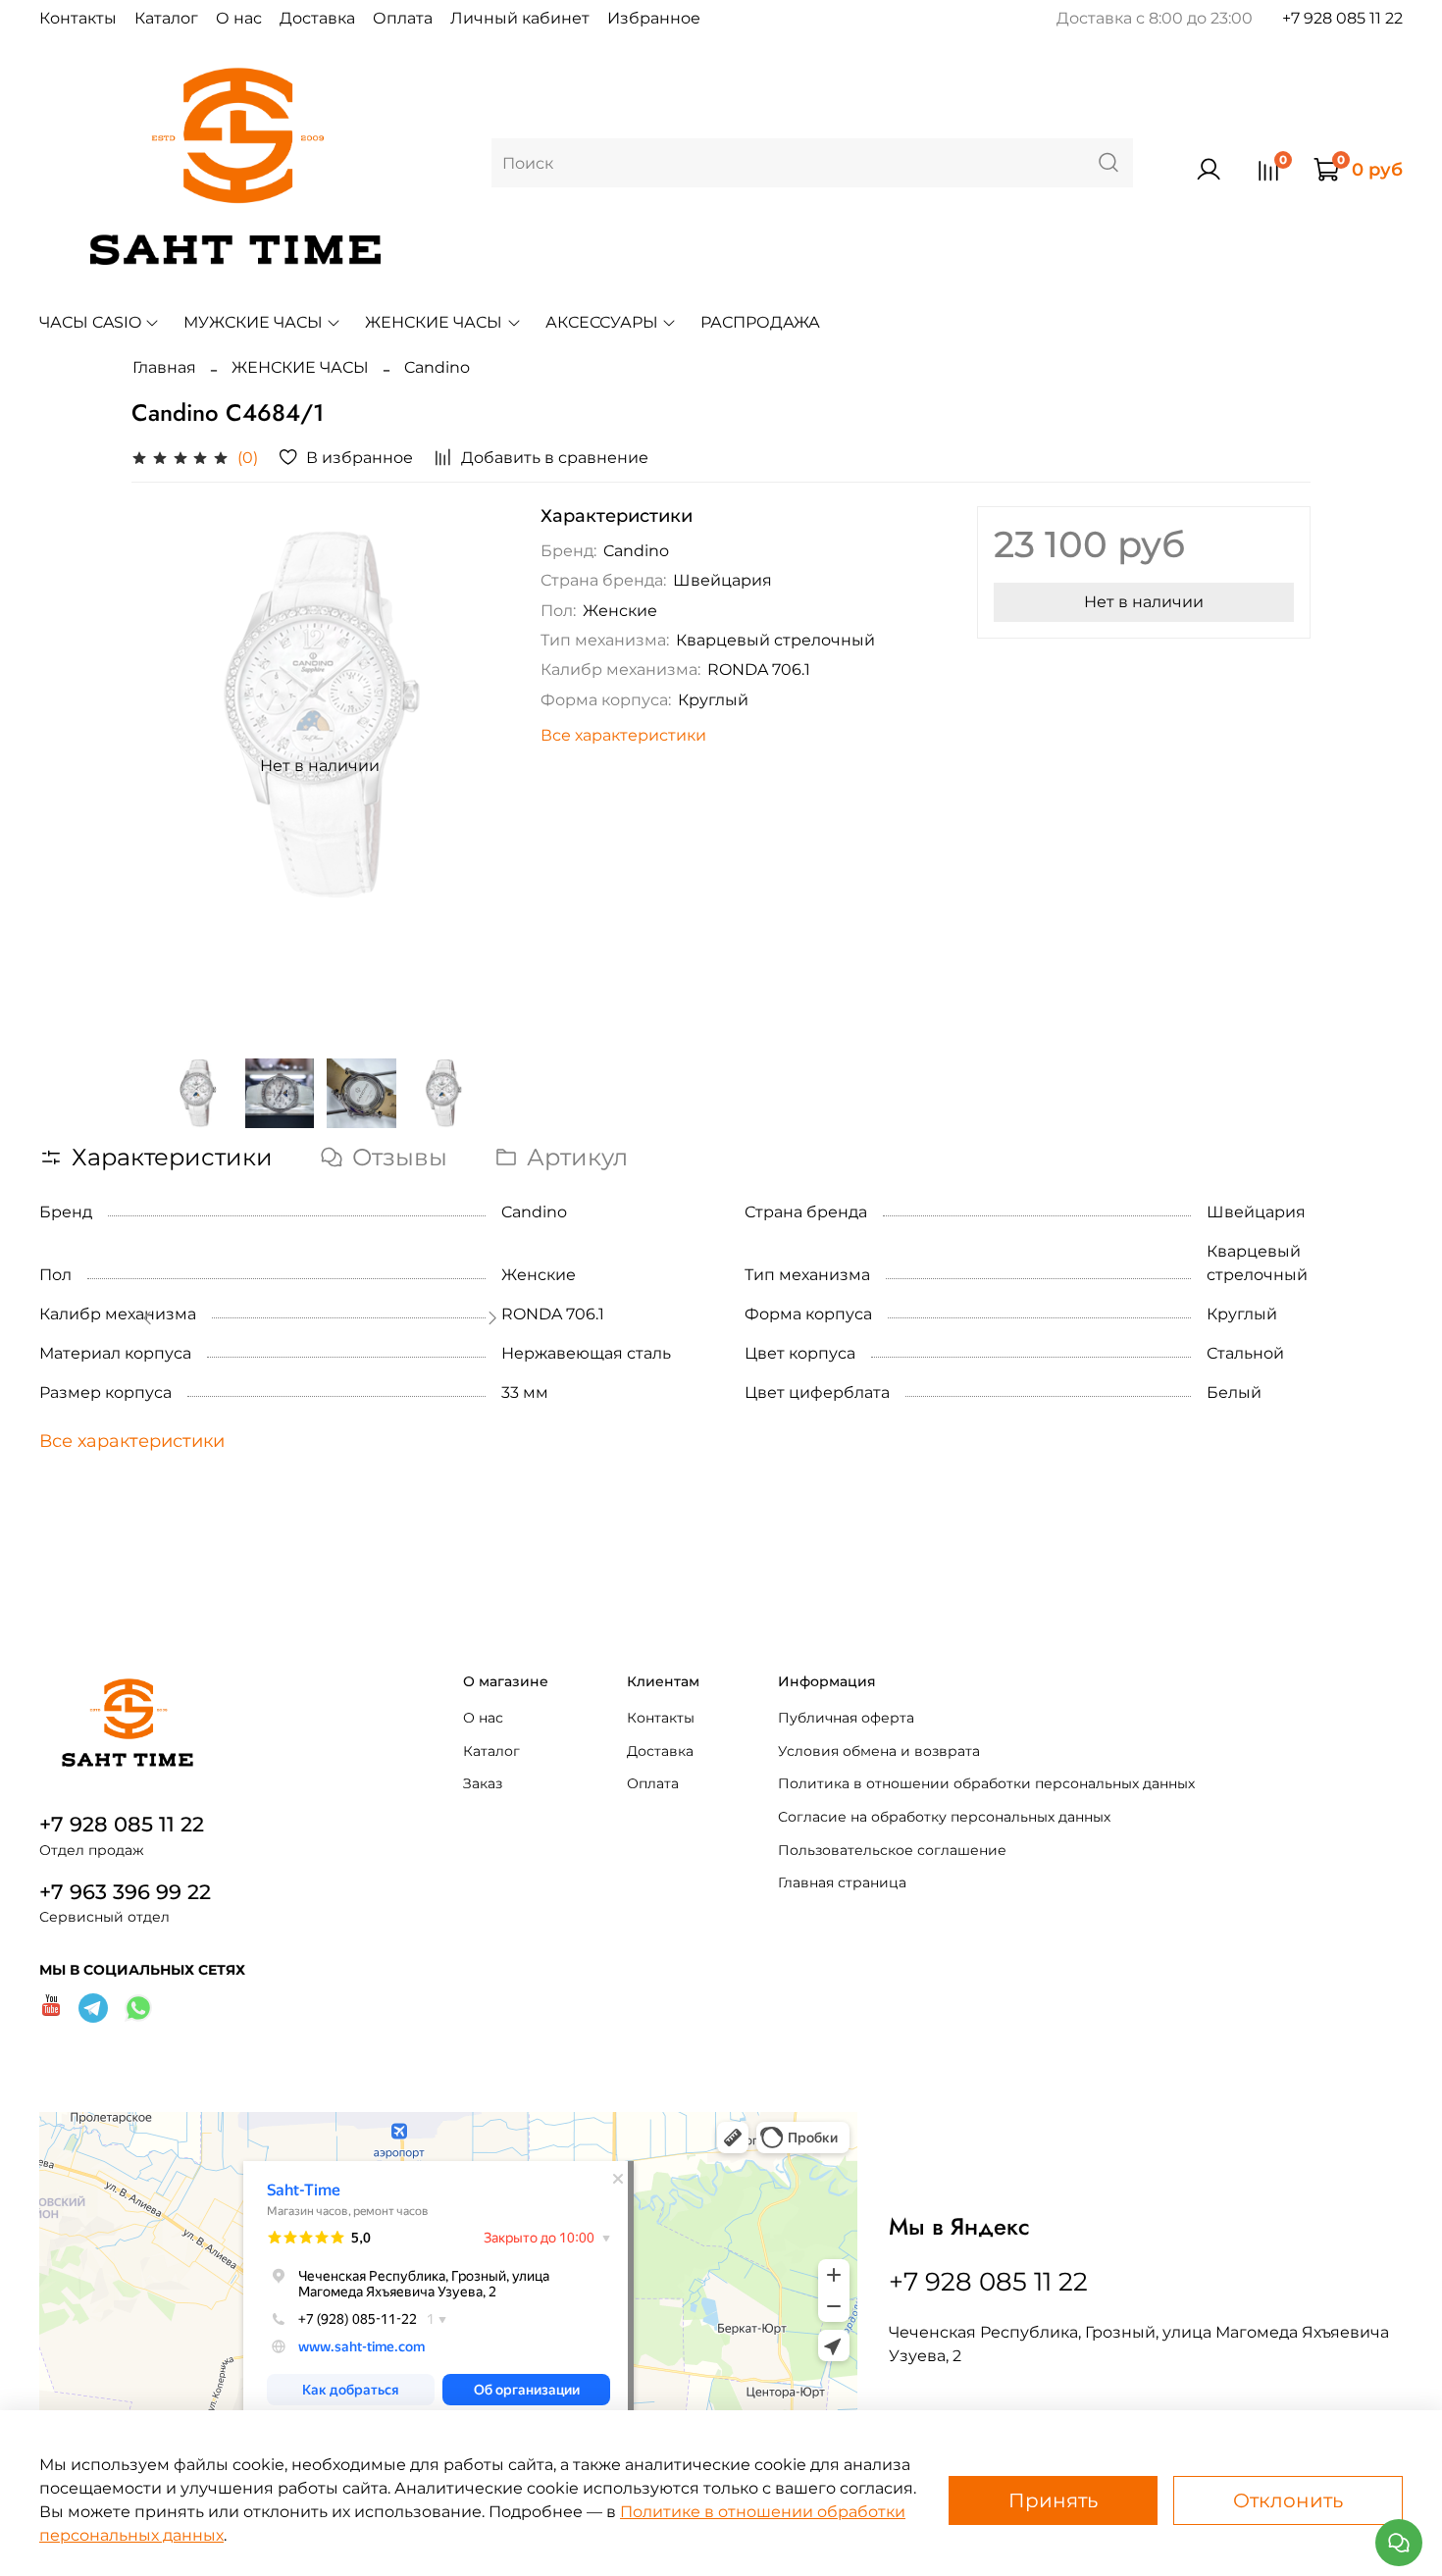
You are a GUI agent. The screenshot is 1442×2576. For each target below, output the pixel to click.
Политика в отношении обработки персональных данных (986, 1783)
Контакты (78, 18)
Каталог (166, 18)
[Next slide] (478, 766)
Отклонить (1288, 2500)
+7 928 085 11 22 (1342, 18)
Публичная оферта (846, 1718)
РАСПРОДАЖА (760, 322)
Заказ (483, 1783)
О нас (239, 18)
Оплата (403, 18)
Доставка (317, 18)
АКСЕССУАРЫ (602, 322)
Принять (1053, 2500)
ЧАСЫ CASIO (90, 322)
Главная (164, 367)
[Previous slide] (163, 766)
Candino (437, 367)
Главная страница (842, 1882)
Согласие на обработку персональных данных (944, 1817)
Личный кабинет (520, 18)
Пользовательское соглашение (892, 1850)
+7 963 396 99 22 (125, 1892)
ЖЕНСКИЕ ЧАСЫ (434, 322)
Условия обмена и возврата (879, 1751)
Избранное (654, 18)
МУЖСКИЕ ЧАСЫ (253, 322)
